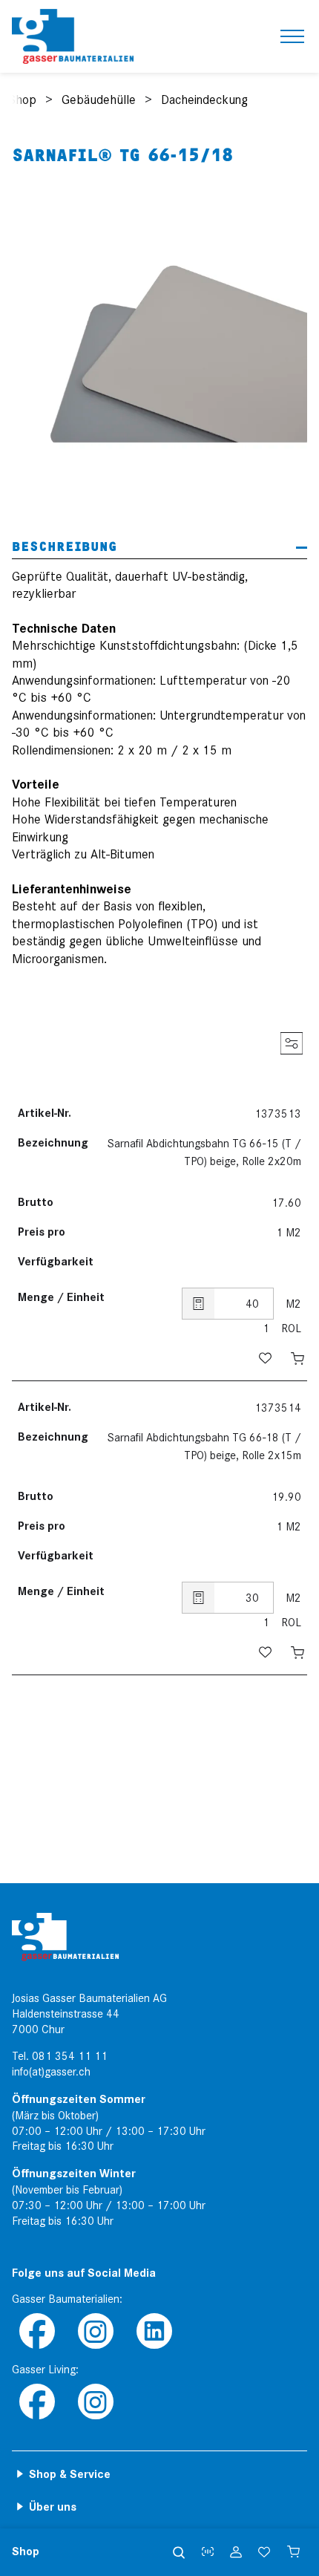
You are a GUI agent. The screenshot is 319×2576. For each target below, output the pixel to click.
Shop (22, 100)
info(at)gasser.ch (51, 2072)
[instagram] (95, 2332)
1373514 (278, 1408)
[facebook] (37, 2332)
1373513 (278, 1114)
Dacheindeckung (204, 100)
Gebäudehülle (99, 100)
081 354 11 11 (70, 2056)
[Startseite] (73, 36)
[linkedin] (154, 2332)
